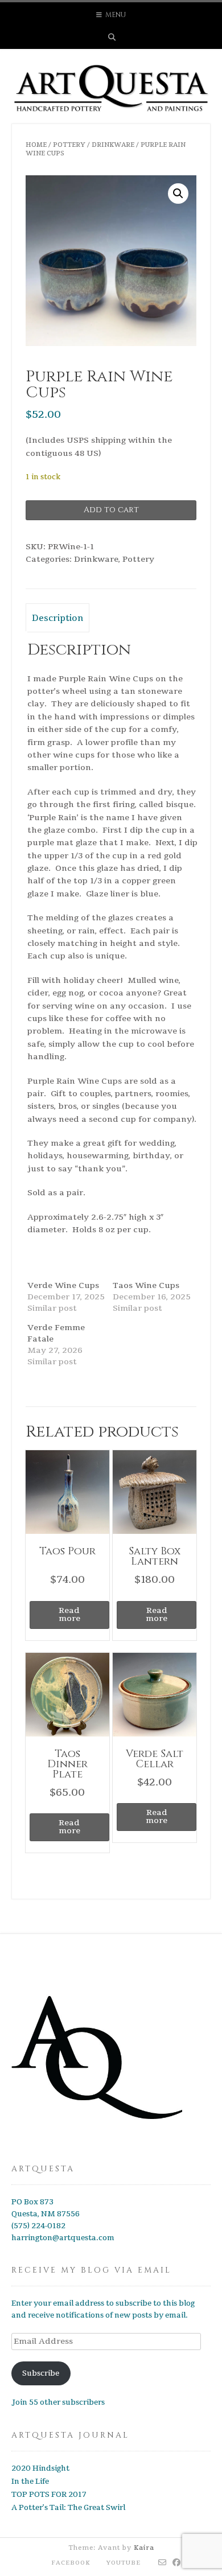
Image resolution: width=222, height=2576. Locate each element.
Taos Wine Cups (146, 1285)
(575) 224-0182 (38, 2226)
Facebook (71, 2563)
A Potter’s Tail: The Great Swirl (68, 2508)
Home (36, 145)
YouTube (124, 2563)
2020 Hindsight (40, 2468)
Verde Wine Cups (63, 1285)
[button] (178, 194)
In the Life (30, 2482)
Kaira (144, 2548)
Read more (69, 1614)
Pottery (69, 145)
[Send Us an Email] (163, 2563)
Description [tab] (57, 618)
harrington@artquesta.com (63, 2238)
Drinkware (113, 145)
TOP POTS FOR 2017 (49, 2495)
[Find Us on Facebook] (177, 2563)
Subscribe (41, 2373)
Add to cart (111, 510)
